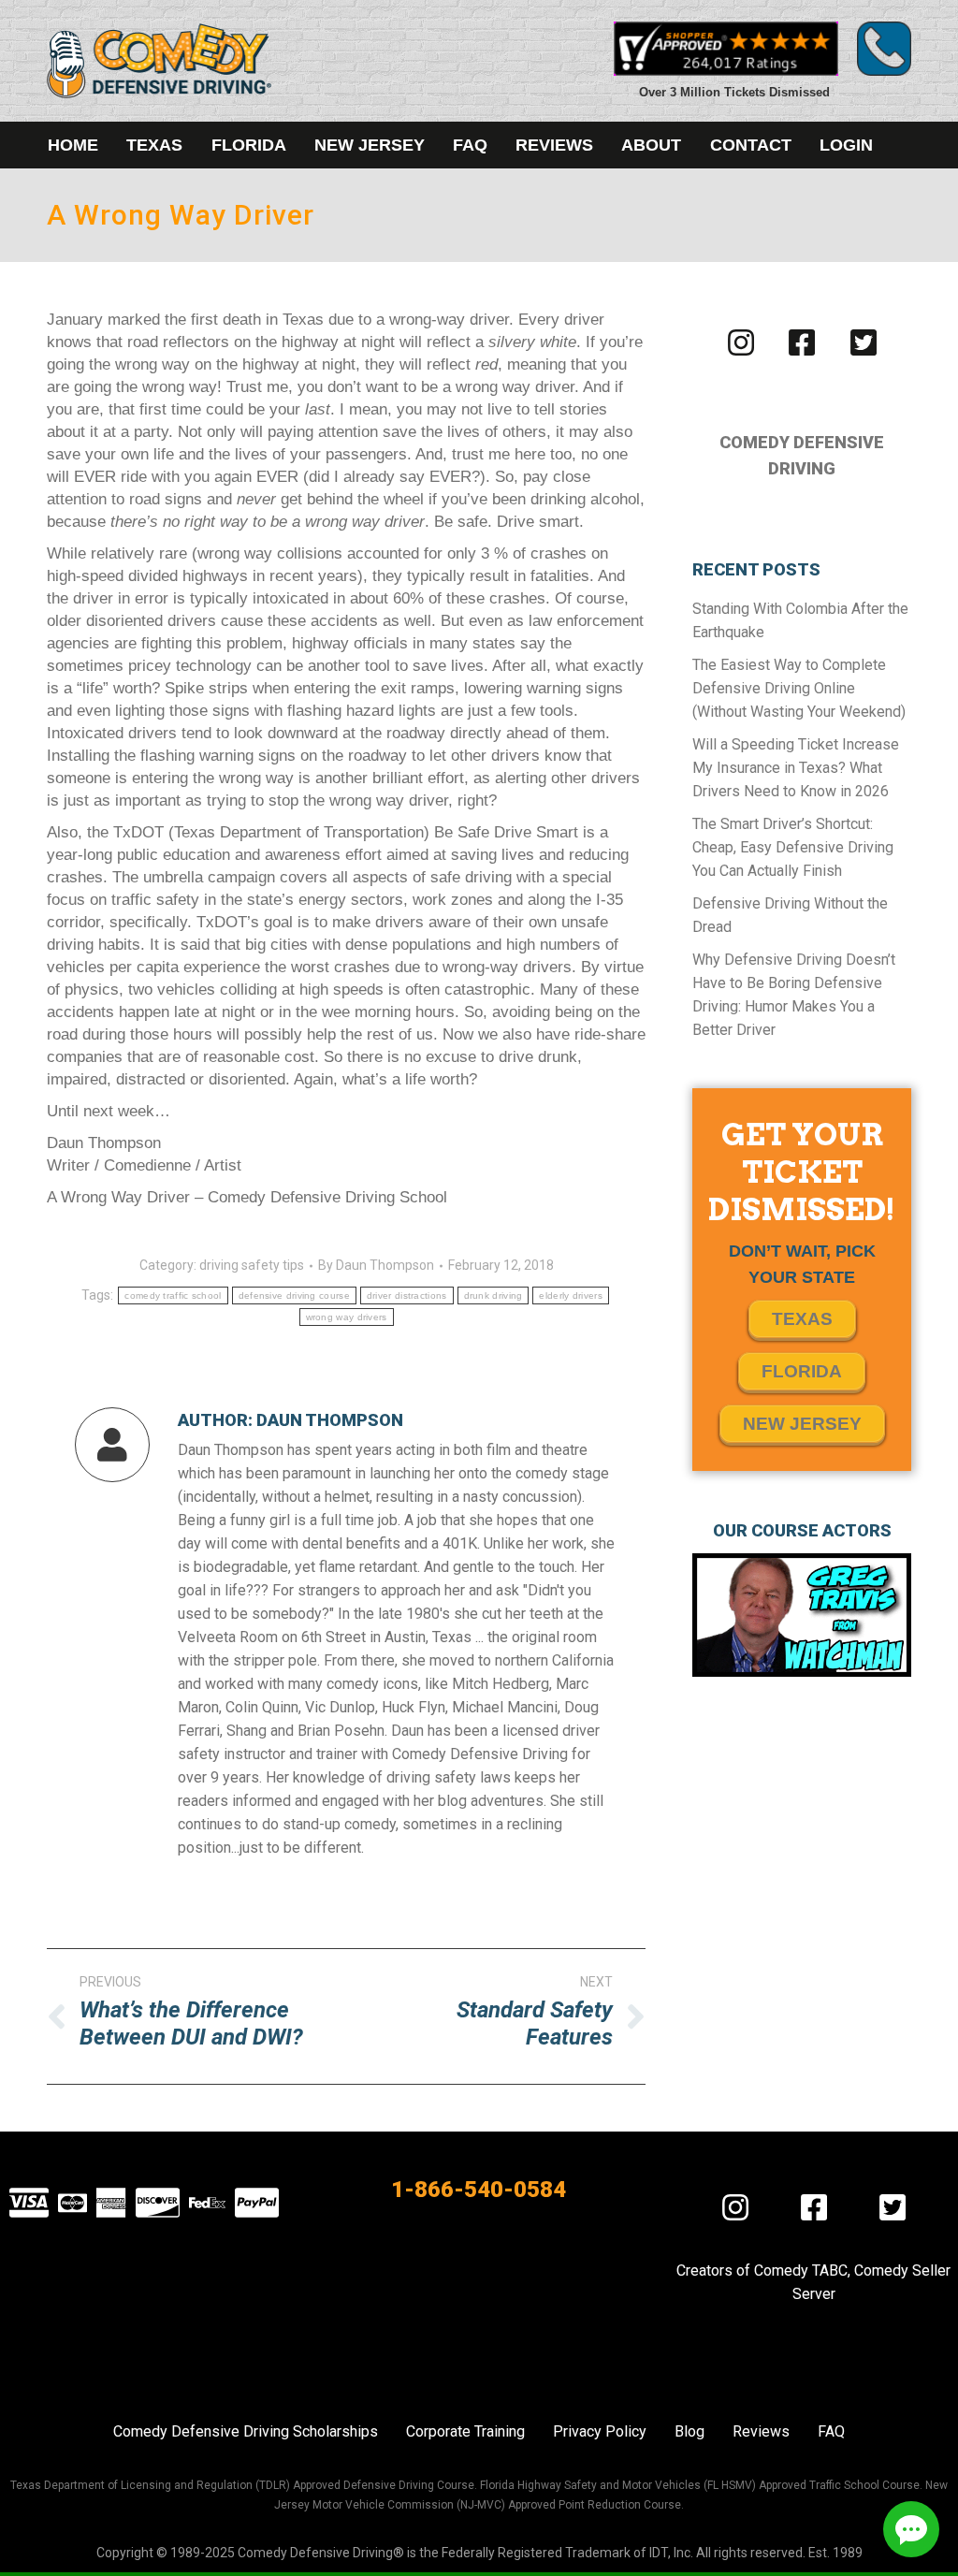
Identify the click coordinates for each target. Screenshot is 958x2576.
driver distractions (407, 1295)
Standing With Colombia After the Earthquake (800, 620)
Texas (802, 1319)
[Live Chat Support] (911, 2529)
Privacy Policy (600, 2431)
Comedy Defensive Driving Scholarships (246, 2431)
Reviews (761, 2431)
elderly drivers (571, 1295)
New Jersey (802, 1424)
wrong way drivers (347, 1317)
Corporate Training (465, 2431)
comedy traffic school (173, 1295)
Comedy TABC (801, 2270)
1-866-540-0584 (479, 2190)
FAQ (831, 2431)
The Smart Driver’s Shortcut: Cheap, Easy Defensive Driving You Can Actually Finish (793, 847)
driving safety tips (252, 1265)
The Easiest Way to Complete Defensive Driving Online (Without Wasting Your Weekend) (799, 688)
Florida (802, 1371)
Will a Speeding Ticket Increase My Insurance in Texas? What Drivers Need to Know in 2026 (796, 768)
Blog (689, 2431)
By (376, 1265)
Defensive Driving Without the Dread (790, 915)
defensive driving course (294, 1295)
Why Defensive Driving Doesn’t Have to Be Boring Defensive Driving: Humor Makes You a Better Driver (794, 995)
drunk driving (494, 1295)
